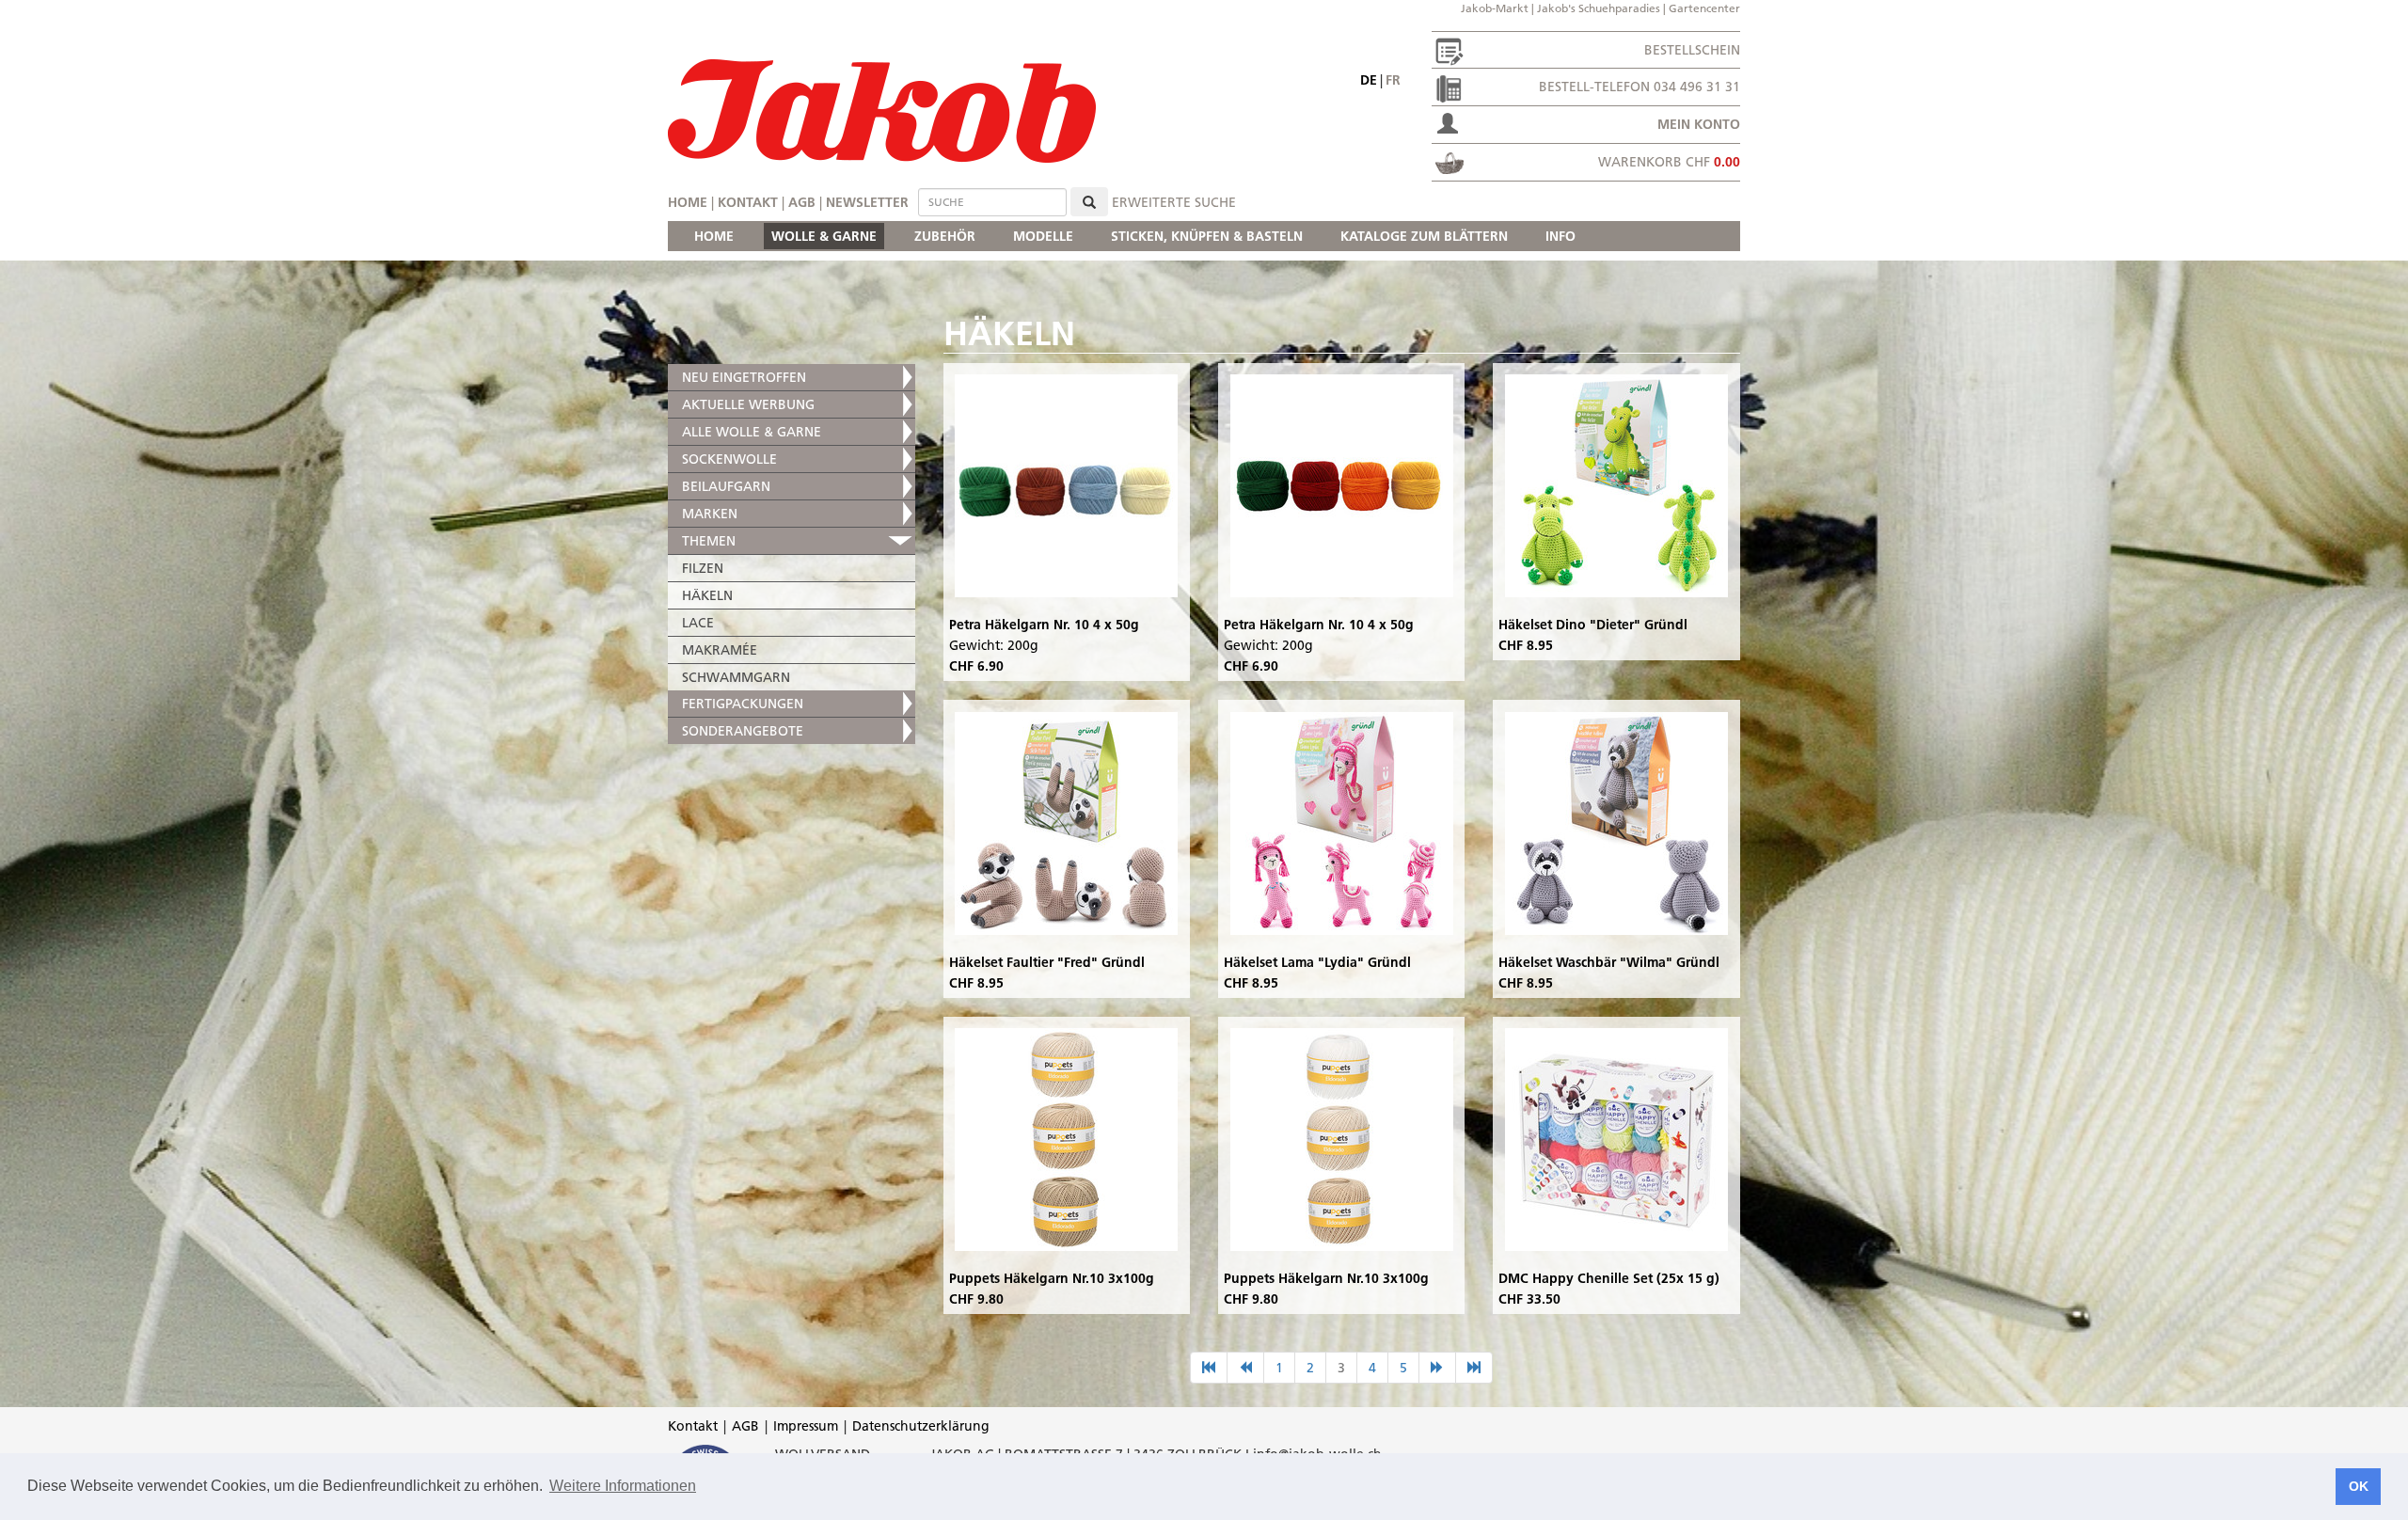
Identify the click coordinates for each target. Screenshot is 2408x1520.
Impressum (806, 1426)
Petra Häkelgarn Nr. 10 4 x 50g (1044, 625)
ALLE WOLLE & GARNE (752, 432)
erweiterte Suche (1174, 202)
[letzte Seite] (1474, 1368)
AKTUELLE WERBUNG (748, 404)
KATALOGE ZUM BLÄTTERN (1424, 236)
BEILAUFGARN (726, 486)
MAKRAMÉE (720, 650)
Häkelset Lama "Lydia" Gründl (1317, 962)
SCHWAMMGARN (736, 677)
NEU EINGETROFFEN (744, 377)
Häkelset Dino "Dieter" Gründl (1593, 625)
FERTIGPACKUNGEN (743, 704)
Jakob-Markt (1495, 8)
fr (1393, 80)
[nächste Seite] (1437, 1368)
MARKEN (710, 514)
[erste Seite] (1209, 1368)
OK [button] (2359, 1486)
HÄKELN (707, 595)
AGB (802, 202)
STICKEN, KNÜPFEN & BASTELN (1207, 236)
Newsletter (867, 202)
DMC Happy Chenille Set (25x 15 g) (1609, 1278)
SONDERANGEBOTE (743, 731)
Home (688, 202)
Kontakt (748, 202)
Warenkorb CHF (1669, 162)
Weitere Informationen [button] (623, 1486)
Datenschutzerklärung (921, 1426)
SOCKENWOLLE (729, 459)
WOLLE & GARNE (824, 236)
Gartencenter (1704, 8)
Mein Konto (1699, 124)
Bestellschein (1692, 50)
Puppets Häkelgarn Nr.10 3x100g (1052, 1278)
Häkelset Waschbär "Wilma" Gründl (1609, 962)
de (1369, 80)
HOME (714, 236)
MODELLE (1043, 236)
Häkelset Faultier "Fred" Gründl (1047, 962)
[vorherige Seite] (1245, 1368)
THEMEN (709, 541)
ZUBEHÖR (945, 236)
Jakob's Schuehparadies (1599, 8)
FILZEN (703, 568)
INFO (1560, 236)
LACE (698, 623)
